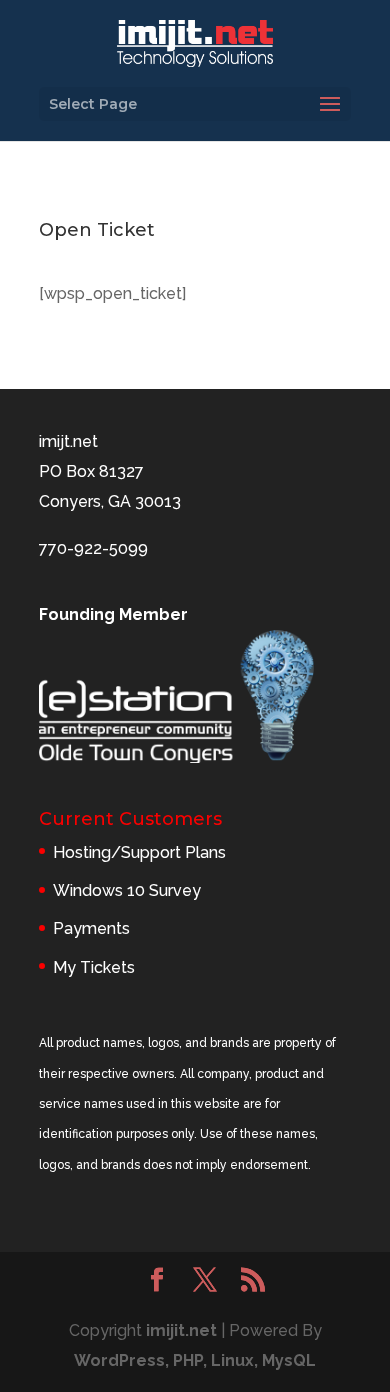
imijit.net (181, 1330)
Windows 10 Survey (127, 890)
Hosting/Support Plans (139, 852)
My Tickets (94, 967)
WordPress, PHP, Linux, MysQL (195, 1360)
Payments (91, 928)
